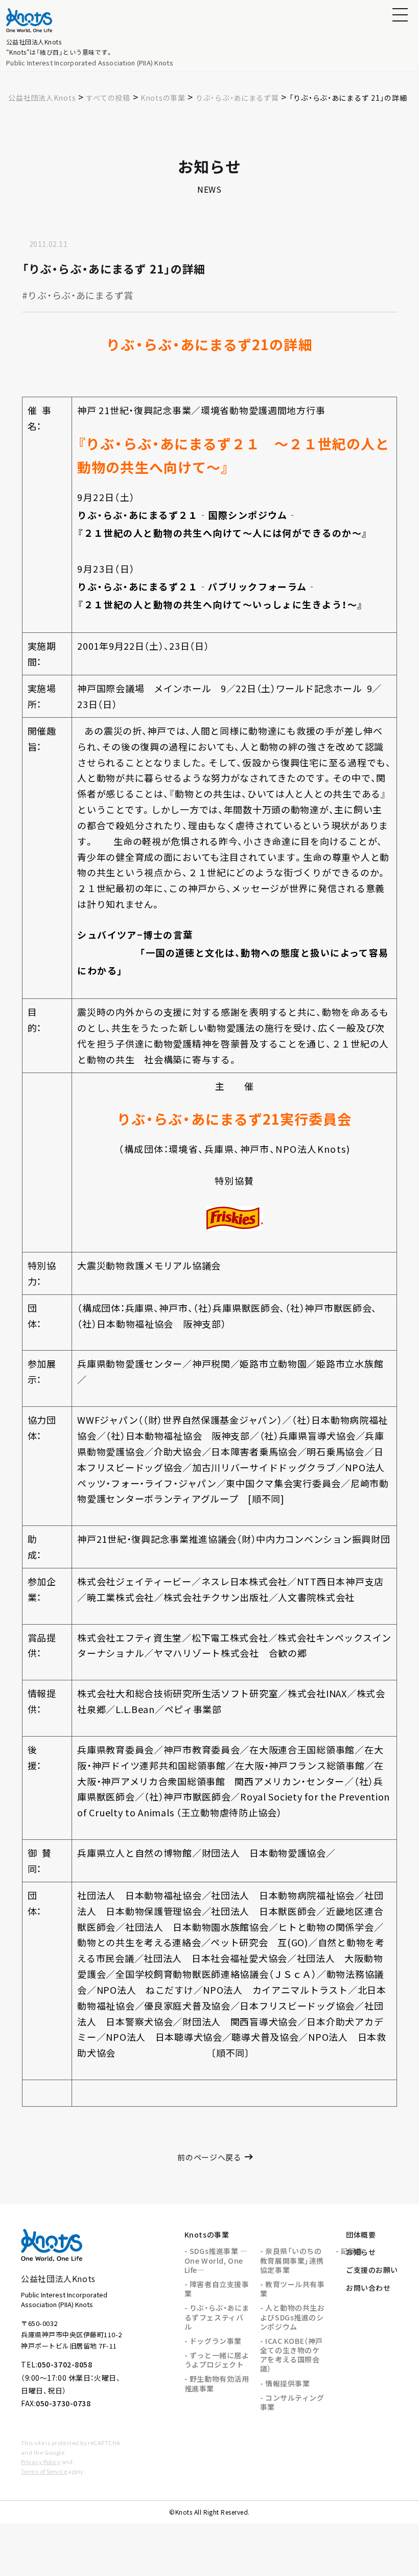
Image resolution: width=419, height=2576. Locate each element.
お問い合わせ (368, 2288)
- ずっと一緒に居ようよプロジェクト (217, 2360)
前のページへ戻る (209, 2157)
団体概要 (361, 2235)
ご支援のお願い (372, 2270)
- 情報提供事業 (285, 2383)
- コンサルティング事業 (292, 2402)
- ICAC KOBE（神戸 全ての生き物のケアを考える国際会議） (292, 2355)
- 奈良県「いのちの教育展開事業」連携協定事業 (292, 2260)
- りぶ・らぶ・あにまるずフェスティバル (217, 2317)
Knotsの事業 (207, 2235)
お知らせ (361, 2252)
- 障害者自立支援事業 (217, 2289)
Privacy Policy (41, 2461)
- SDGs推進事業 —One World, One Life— (216, 2260)
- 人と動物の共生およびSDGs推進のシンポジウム (293, 2317)
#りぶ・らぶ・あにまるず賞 (78, 295)
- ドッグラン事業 (213, 2341)
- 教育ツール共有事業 (293, 2289)
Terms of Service (44, 2471)
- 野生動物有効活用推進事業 (217, 2383)
